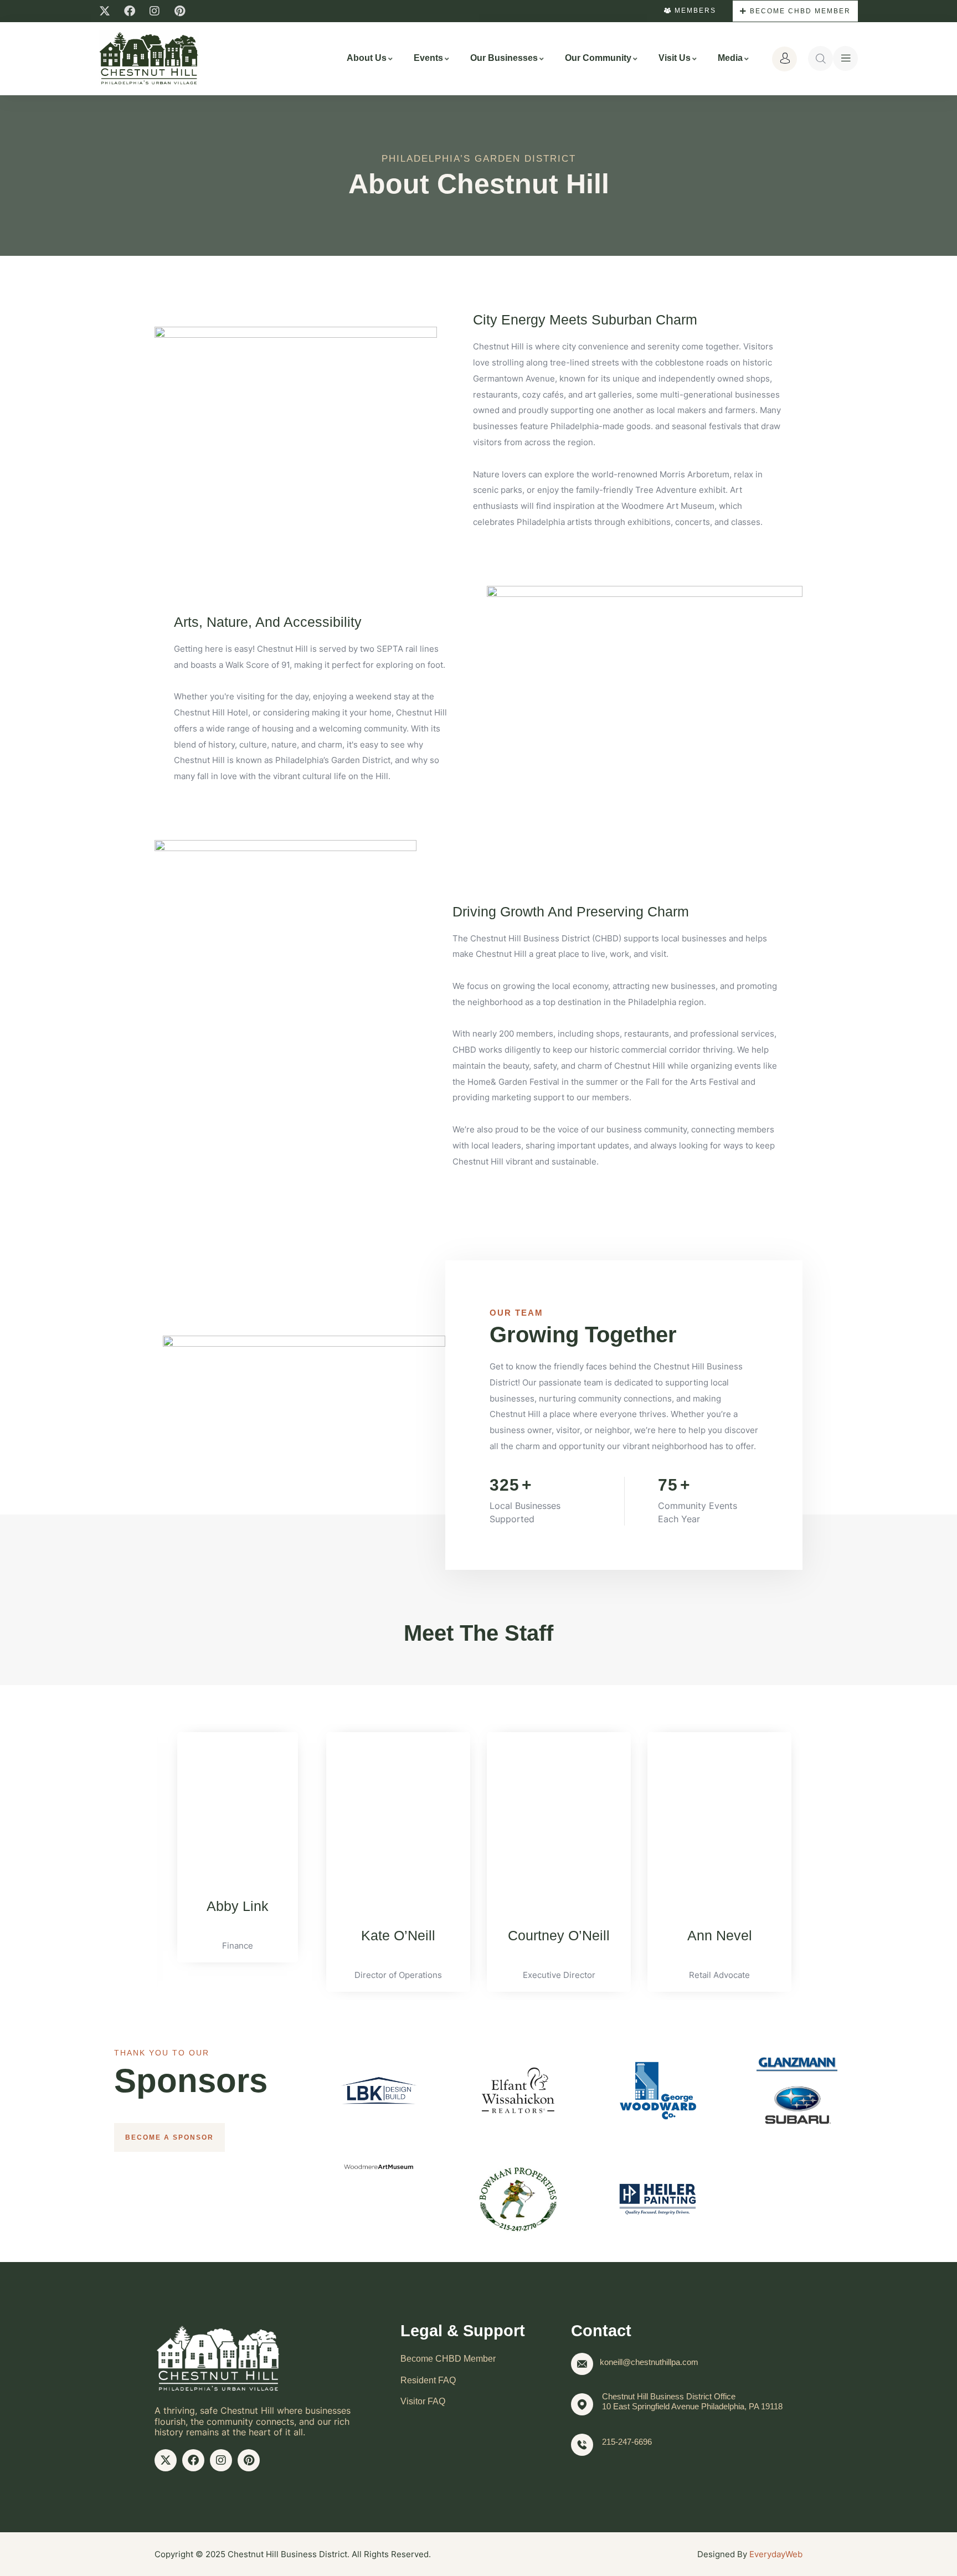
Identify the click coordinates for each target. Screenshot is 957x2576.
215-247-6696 (627, 2442)
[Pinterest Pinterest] (179, 11)
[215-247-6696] (582, 2445)
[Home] (149, 58)
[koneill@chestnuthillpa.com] (582, 2364)
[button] (143, 1854)
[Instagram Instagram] (155, 11)
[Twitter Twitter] (105, 11)
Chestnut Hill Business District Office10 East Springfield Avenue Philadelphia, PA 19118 (692, 2401)
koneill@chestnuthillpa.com (649, 2362)
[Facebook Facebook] (130, 11)
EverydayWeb (776, 2554)
